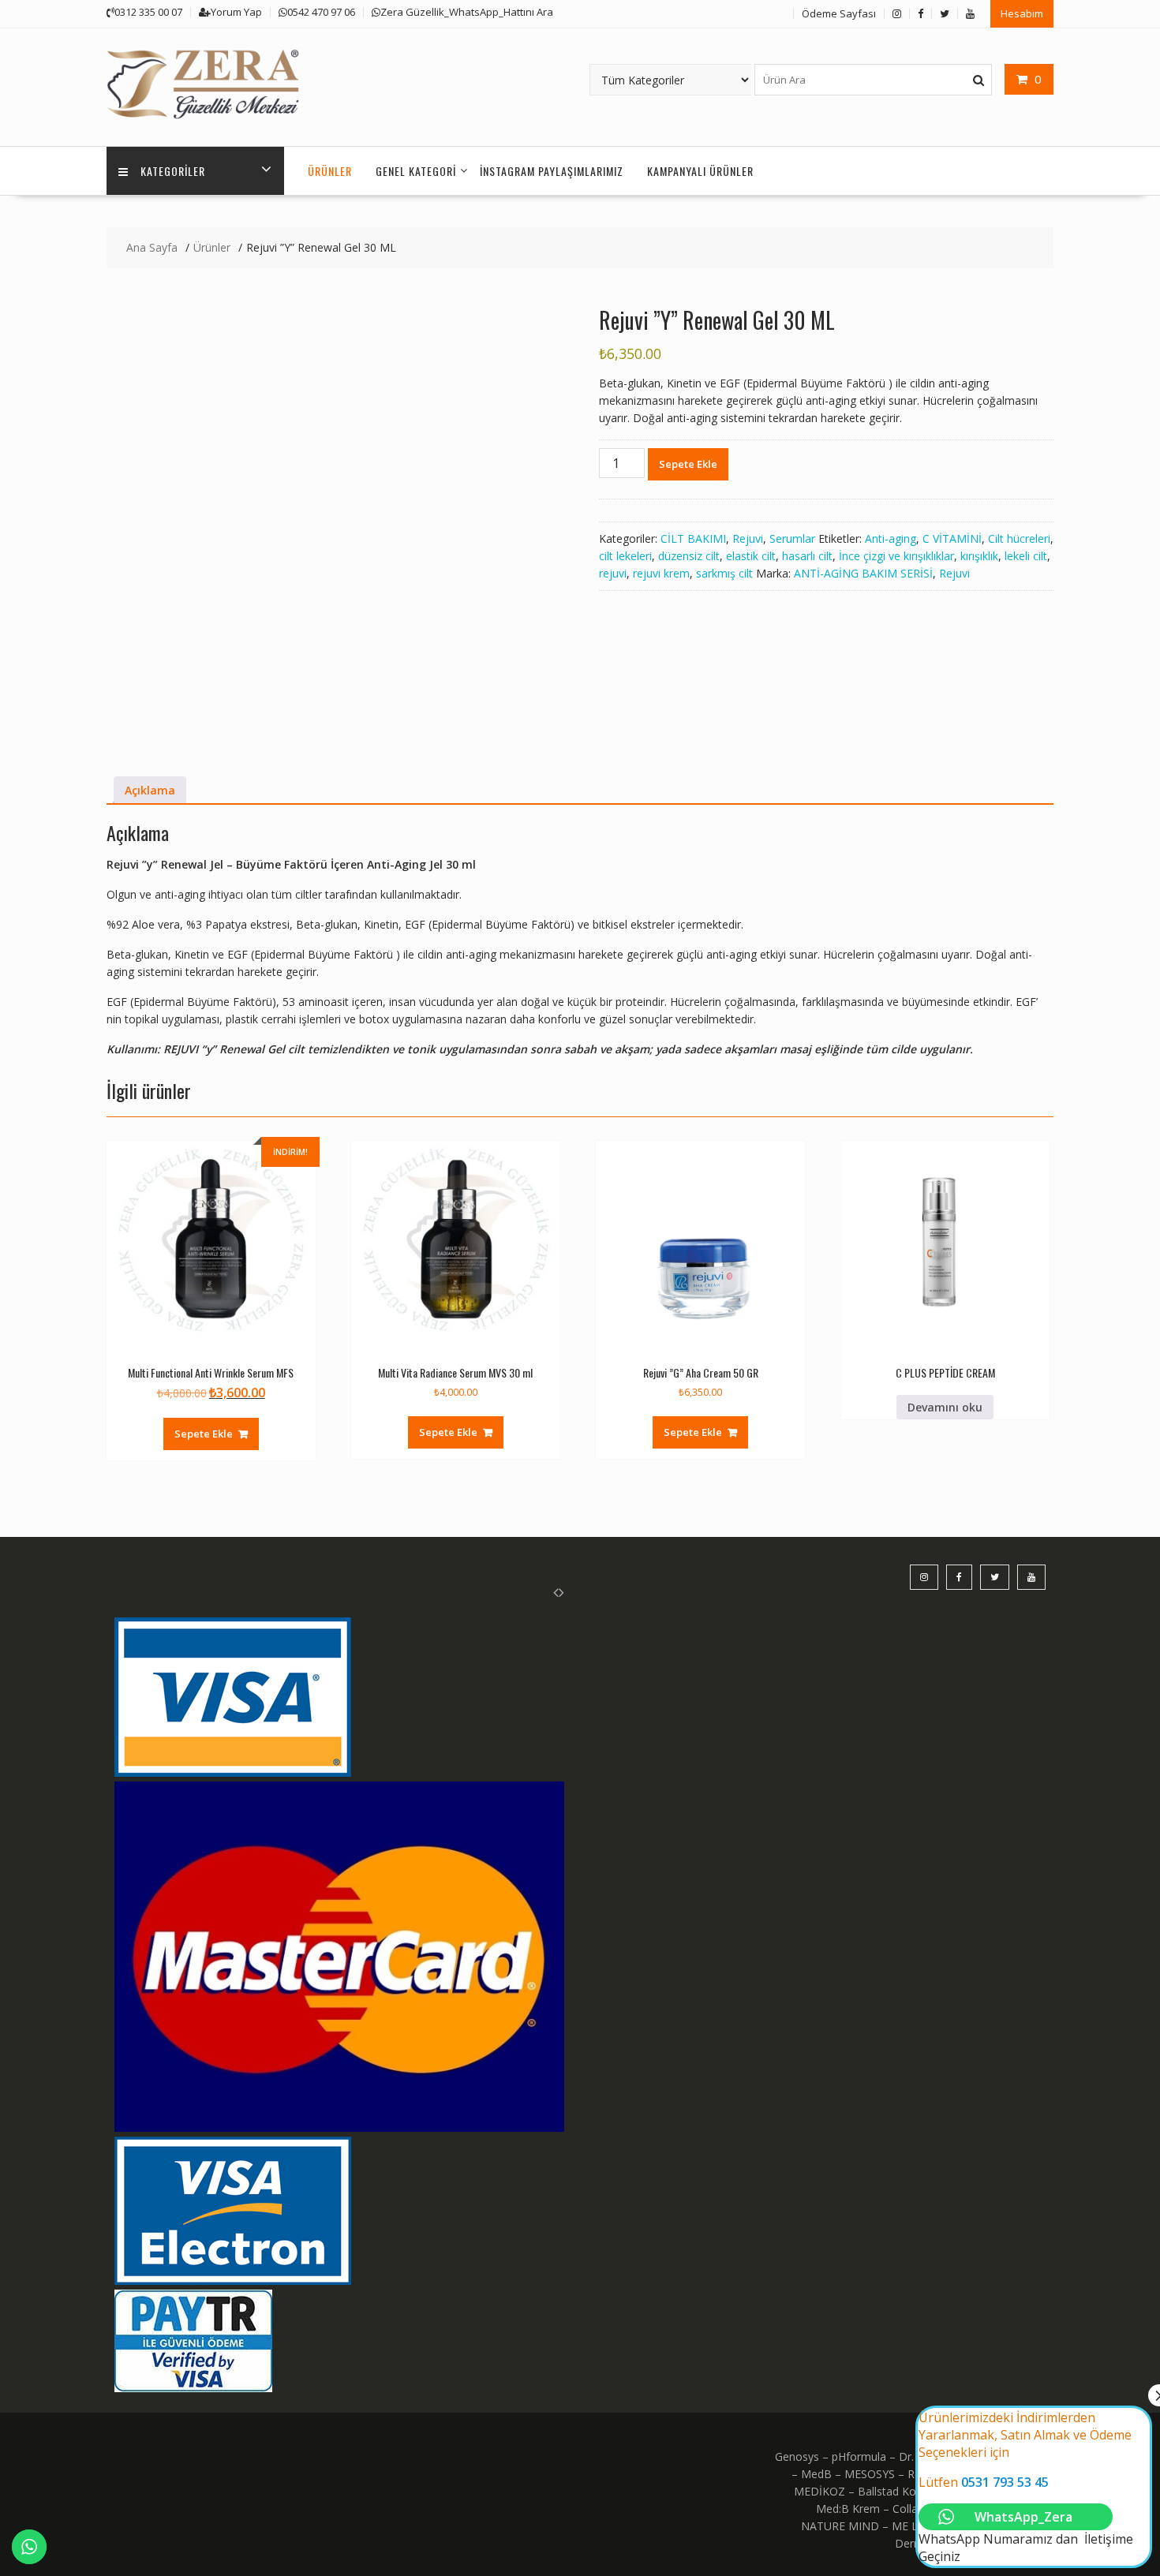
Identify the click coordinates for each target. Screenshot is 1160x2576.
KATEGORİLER (173, 171)
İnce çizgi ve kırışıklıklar (896, 556)
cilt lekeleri (625, 556)
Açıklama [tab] (150, 790)
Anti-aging (891, 538)
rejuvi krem (661, 573)
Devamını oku (945, 1407)
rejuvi (613, 573)
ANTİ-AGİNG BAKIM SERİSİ (863, 573)
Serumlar (792, 538)
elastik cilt (751, 556)
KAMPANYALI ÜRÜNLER (700, 171)
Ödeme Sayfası (839, 13)
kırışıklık (979, 556)
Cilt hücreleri (1019, 538)
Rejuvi (748, 538)
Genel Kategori (416, 171)
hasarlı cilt (807, 556)
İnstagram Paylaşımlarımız (552, 171)
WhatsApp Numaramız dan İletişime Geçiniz (1026, 2487)
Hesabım (1022, 13)
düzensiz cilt (689, 556)
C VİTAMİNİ (952, 538)
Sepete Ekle (688, 464)
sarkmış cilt (724, 573)
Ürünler (330, 171)
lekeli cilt (1026, 556)
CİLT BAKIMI (693, 538)
